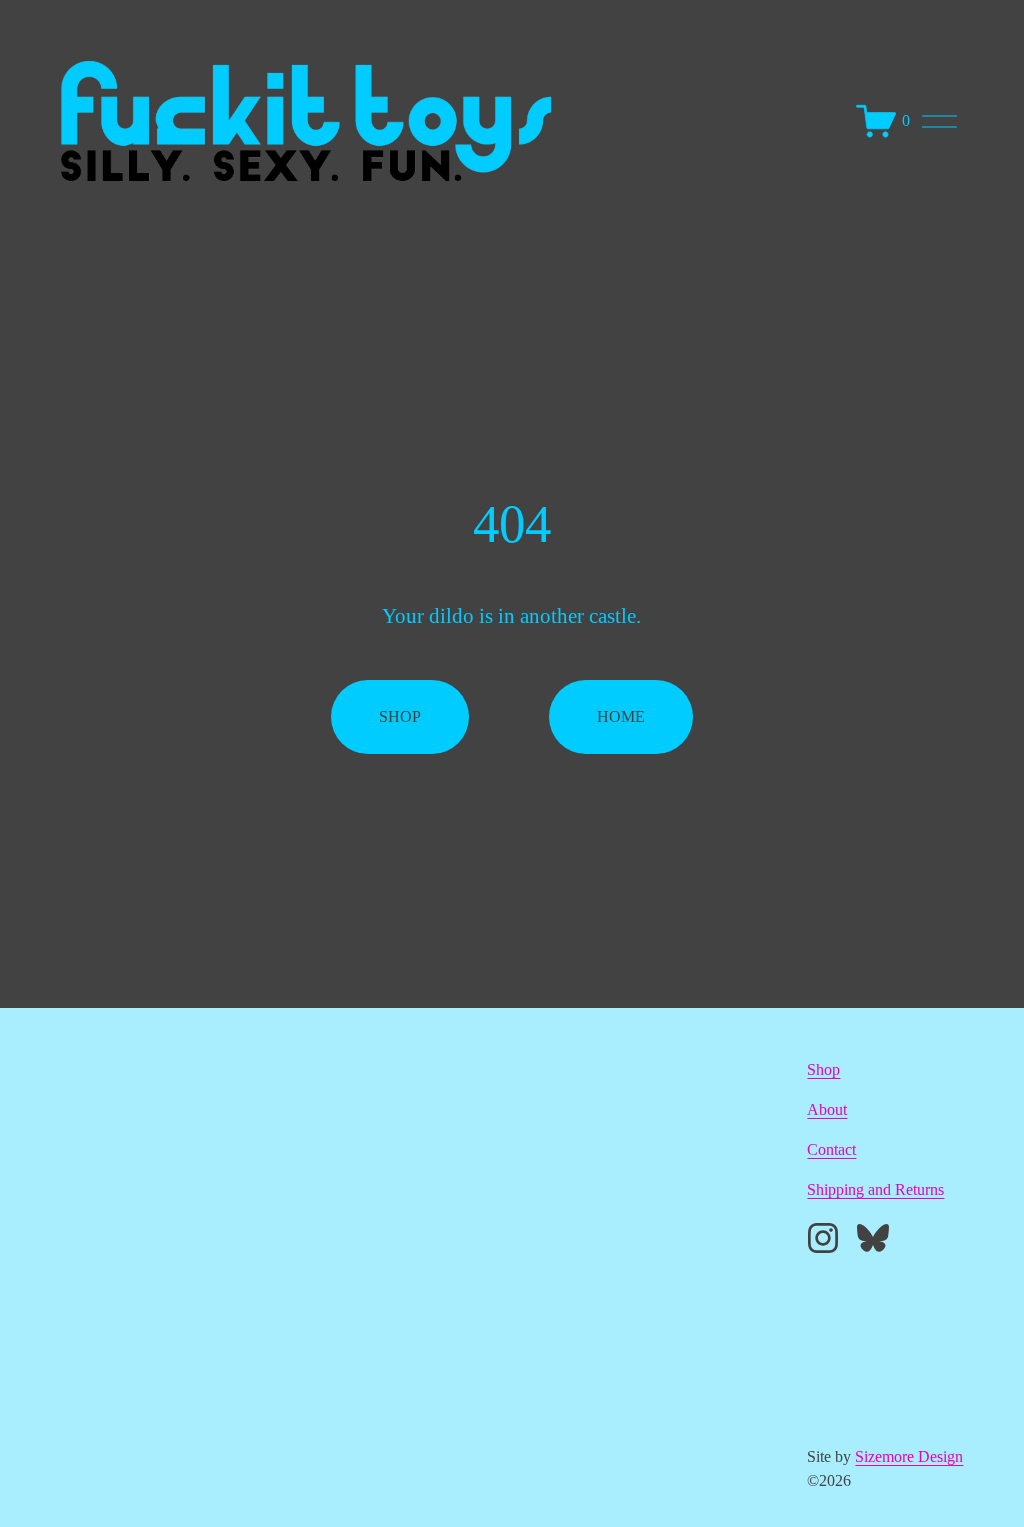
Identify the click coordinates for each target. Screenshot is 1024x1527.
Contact (831, 1149)
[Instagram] (823, 1238)
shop (400, 716)
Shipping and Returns (875, 1189)
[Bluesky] (873, 1238)
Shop (823, 1069)
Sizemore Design (909, 1456)
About (827, 1109)
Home (621, 716)
